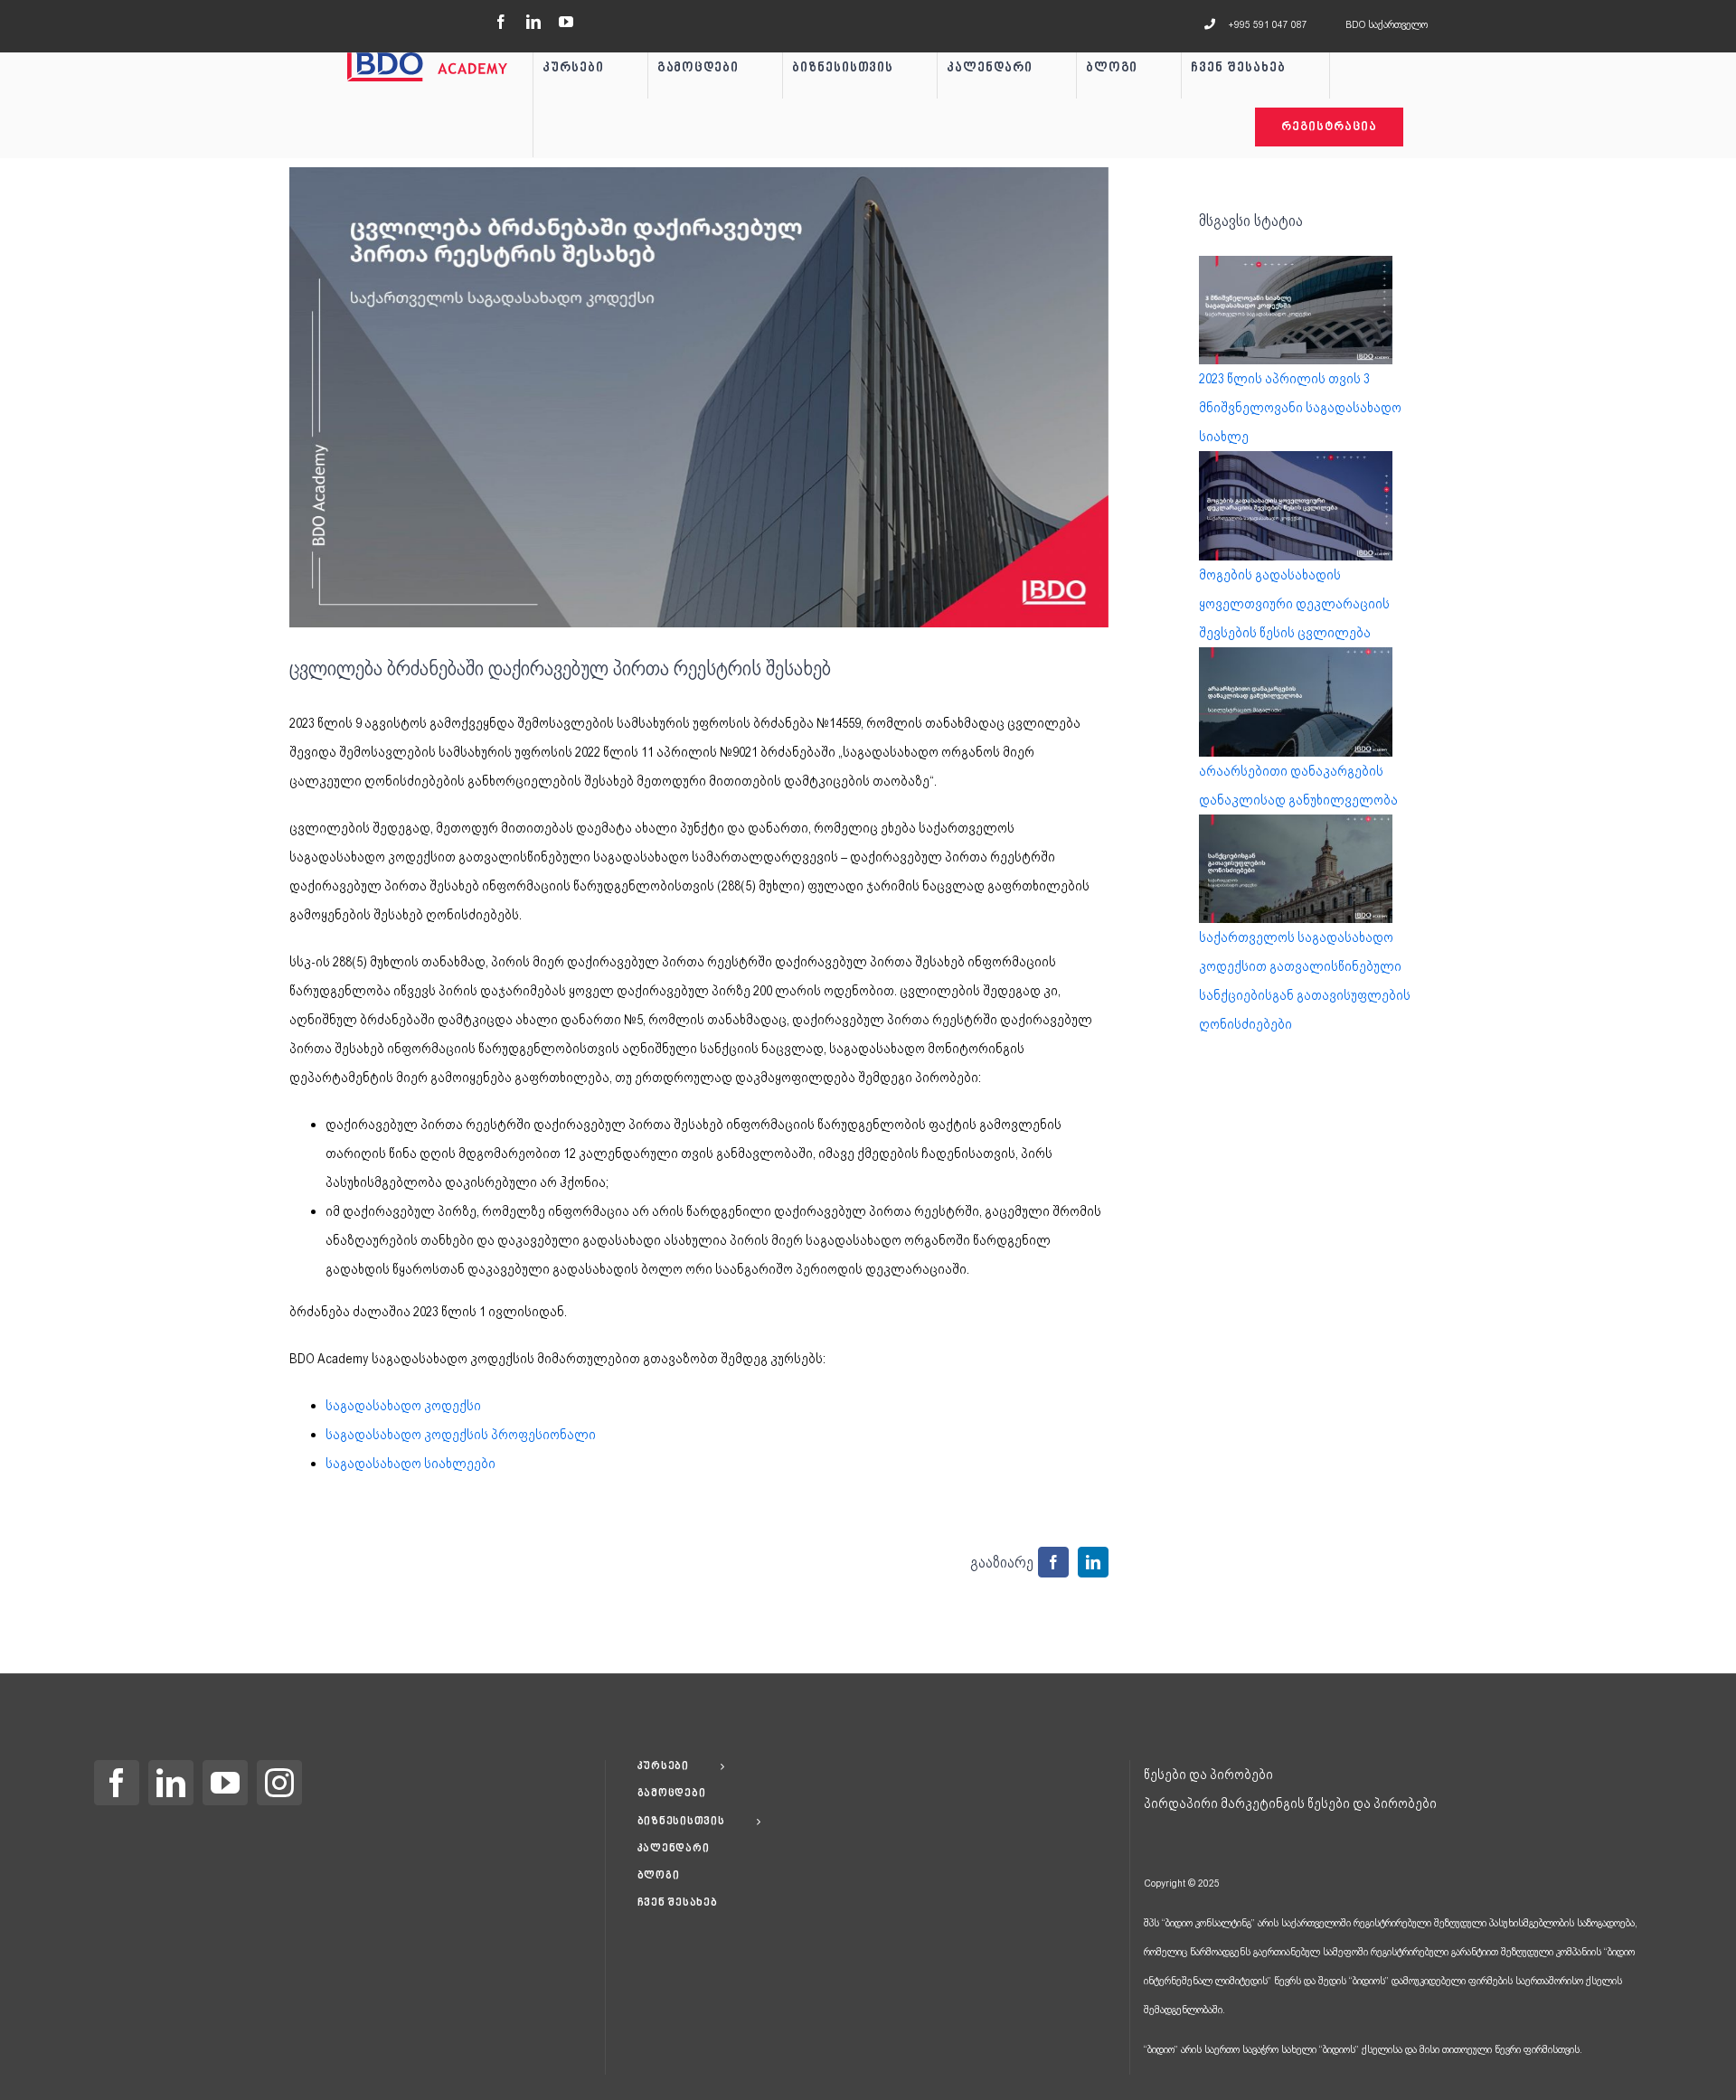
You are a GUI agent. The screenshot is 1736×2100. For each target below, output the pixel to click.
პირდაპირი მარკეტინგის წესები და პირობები (1290, 1803)
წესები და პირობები (1208, 1775)
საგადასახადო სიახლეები (410, 1464)
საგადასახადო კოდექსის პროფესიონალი (461, 1435)
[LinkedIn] (171, 1783)
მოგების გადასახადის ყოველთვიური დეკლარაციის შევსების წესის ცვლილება (1294, 604)
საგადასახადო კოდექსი (403, 1406)
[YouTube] (225, 1783)
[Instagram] (279, 1783)
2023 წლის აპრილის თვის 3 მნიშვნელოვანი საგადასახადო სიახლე (1300, 408)
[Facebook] (117, 1783)
